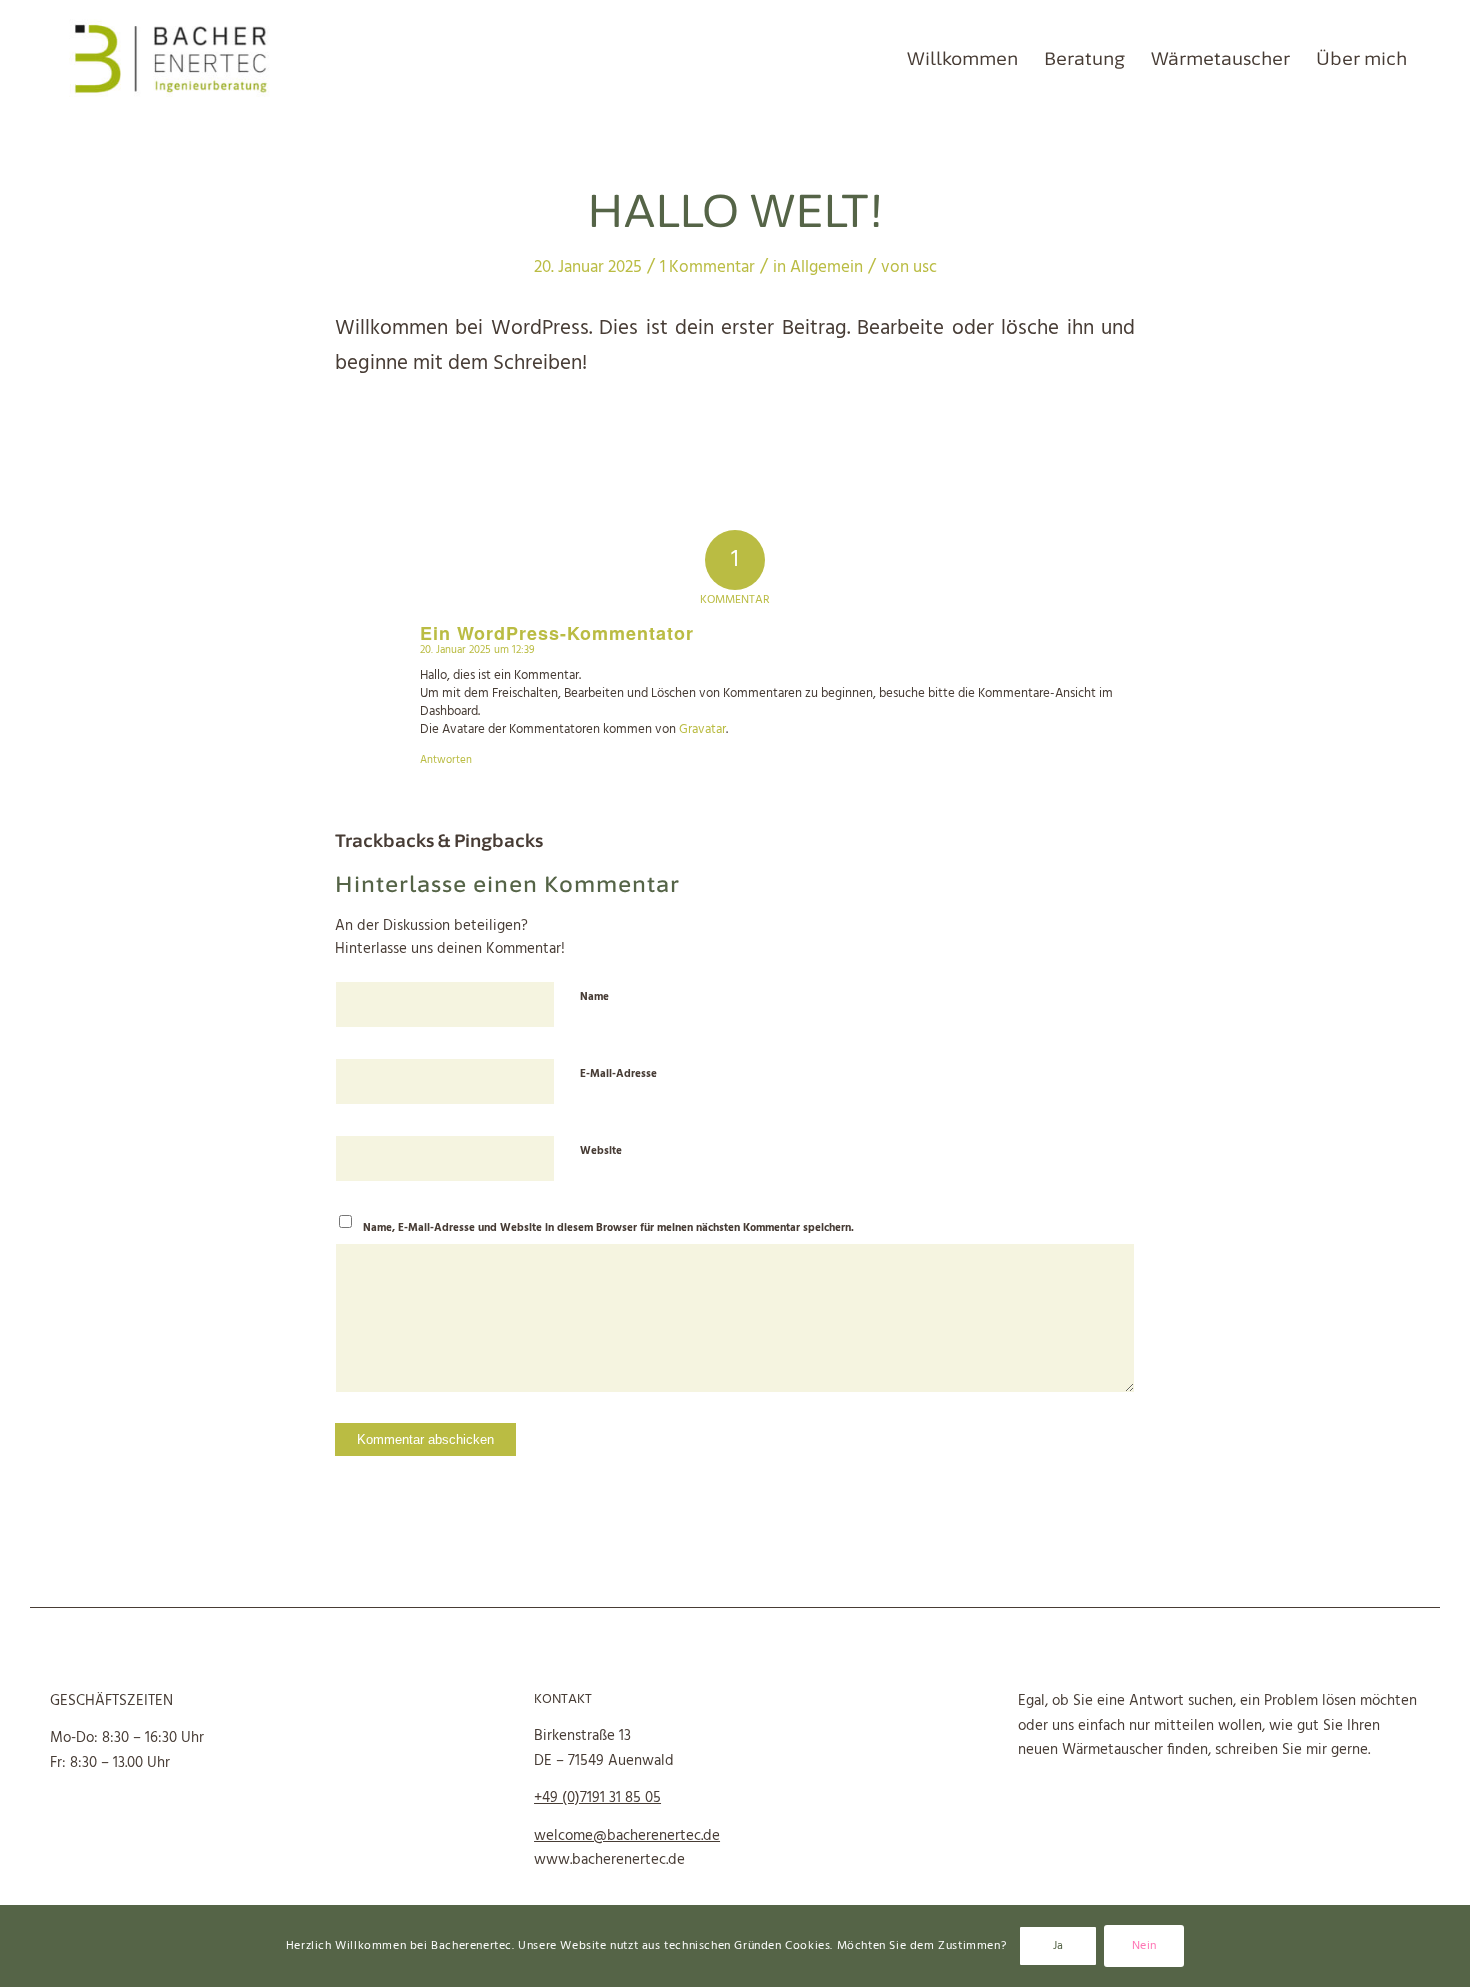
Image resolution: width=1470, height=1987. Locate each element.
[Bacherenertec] (171, 59)
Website (601, 1151)
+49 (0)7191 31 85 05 (597, 1798)
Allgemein (826, 267)
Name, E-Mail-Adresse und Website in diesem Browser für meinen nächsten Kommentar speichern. (608, 1228)
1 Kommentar (707, 267)
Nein (1144, 1946)
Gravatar (702, 729)
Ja (1058, 1946)
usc (925, 267)
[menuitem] (962, 59)
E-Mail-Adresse (618, 1074)
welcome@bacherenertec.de (627, 1836)
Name (594, 997)
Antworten (446, 760)
